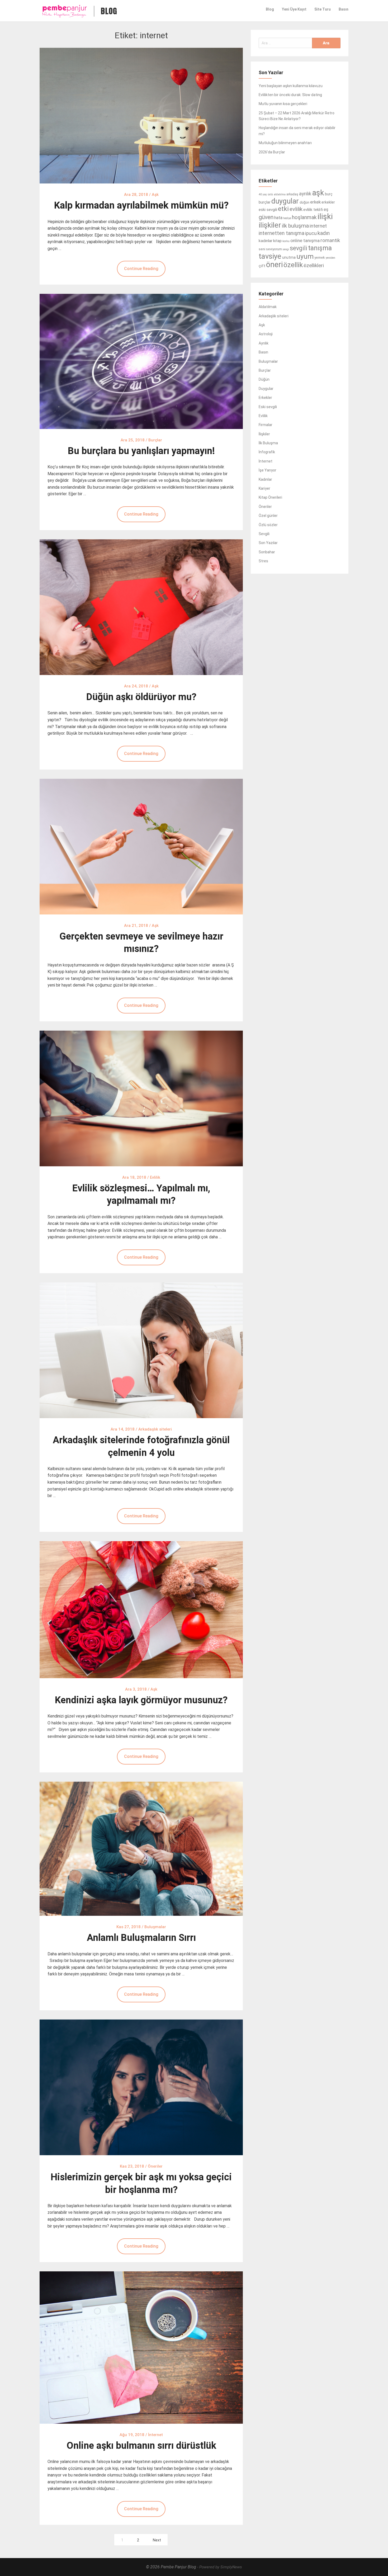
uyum (305, 256)
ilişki (325, 216)
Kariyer (264, 488)
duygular (285, 201)
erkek (315, 202)
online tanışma (305, 240)
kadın (324, 233)
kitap (277, 241)
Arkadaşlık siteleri (274, 316)
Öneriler (265, 507)
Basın (344, 9)
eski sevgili (268, 210)
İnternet (266, 461)
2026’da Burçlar (272, 152)
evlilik (296, 209)
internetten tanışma (281, 233)
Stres (263, 561)
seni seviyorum (270, 249)
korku (286, 241)
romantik (330, 240)
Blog (270, 9)
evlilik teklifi (313, 210)
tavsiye (270, 256)
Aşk (262, 325)
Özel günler (268, 516)
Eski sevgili (268, 407)
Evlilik (263, 416)
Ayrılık (264, 343)
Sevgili (264, 534)
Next (157, 2540)
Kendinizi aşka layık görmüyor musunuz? (141, 1700)
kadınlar (266, 241)
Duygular (266, 389)
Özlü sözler (268, 525)
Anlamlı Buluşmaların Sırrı (141, 1938)
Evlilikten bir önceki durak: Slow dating (290, 95)
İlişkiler (264, 434)
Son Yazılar (268, 543)
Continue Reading (141, 269)
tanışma (320, 248)
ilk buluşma (295, 226)
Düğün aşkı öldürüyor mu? (141, 697)
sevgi (286, 249)
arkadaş (292, 194)
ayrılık (305, 194)
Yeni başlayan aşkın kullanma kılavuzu (291, 86)
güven (266, 217)
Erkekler (265, 398)
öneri (274, 265)
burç (329, 194)
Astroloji (266, 334)
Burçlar (265, 370)
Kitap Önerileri (270, 497)
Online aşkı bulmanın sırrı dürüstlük (141, 2446)
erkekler (328, 202)
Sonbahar (267, 552)
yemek (320, 258)
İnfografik (267, 452)
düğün (304, 202)
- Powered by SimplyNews (220, 2567)
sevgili (299, 248)
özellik (293, 265)
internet (318, 226)
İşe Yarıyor (268, 470)
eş (326, 209)
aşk (318, 193)
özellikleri (314, 265)
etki (283, 209)
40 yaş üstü (266, 194)
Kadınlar (265, 479)
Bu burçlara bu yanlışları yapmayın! (141, 451)
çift (262, 266)
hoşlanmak (304, 217)
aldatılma (280, 194)
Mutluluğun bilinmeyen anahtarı (285, 143)
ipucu (311, 233)
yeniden (330, 258)
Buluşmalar (268, 361)
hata (278, 218)
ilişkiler (270, 225)
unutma (289, 257)
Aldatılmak (268, 307)
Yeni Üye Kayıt (294, 9)
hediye (287, 218)
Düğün (264, 379)
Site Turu (323, 9)
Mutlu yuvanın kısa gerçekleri (283, 104)
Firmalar (266, 425)
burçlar (265, 202)
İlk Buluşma (268, 443)
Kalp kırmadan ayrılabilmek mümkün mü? (141, 205)
